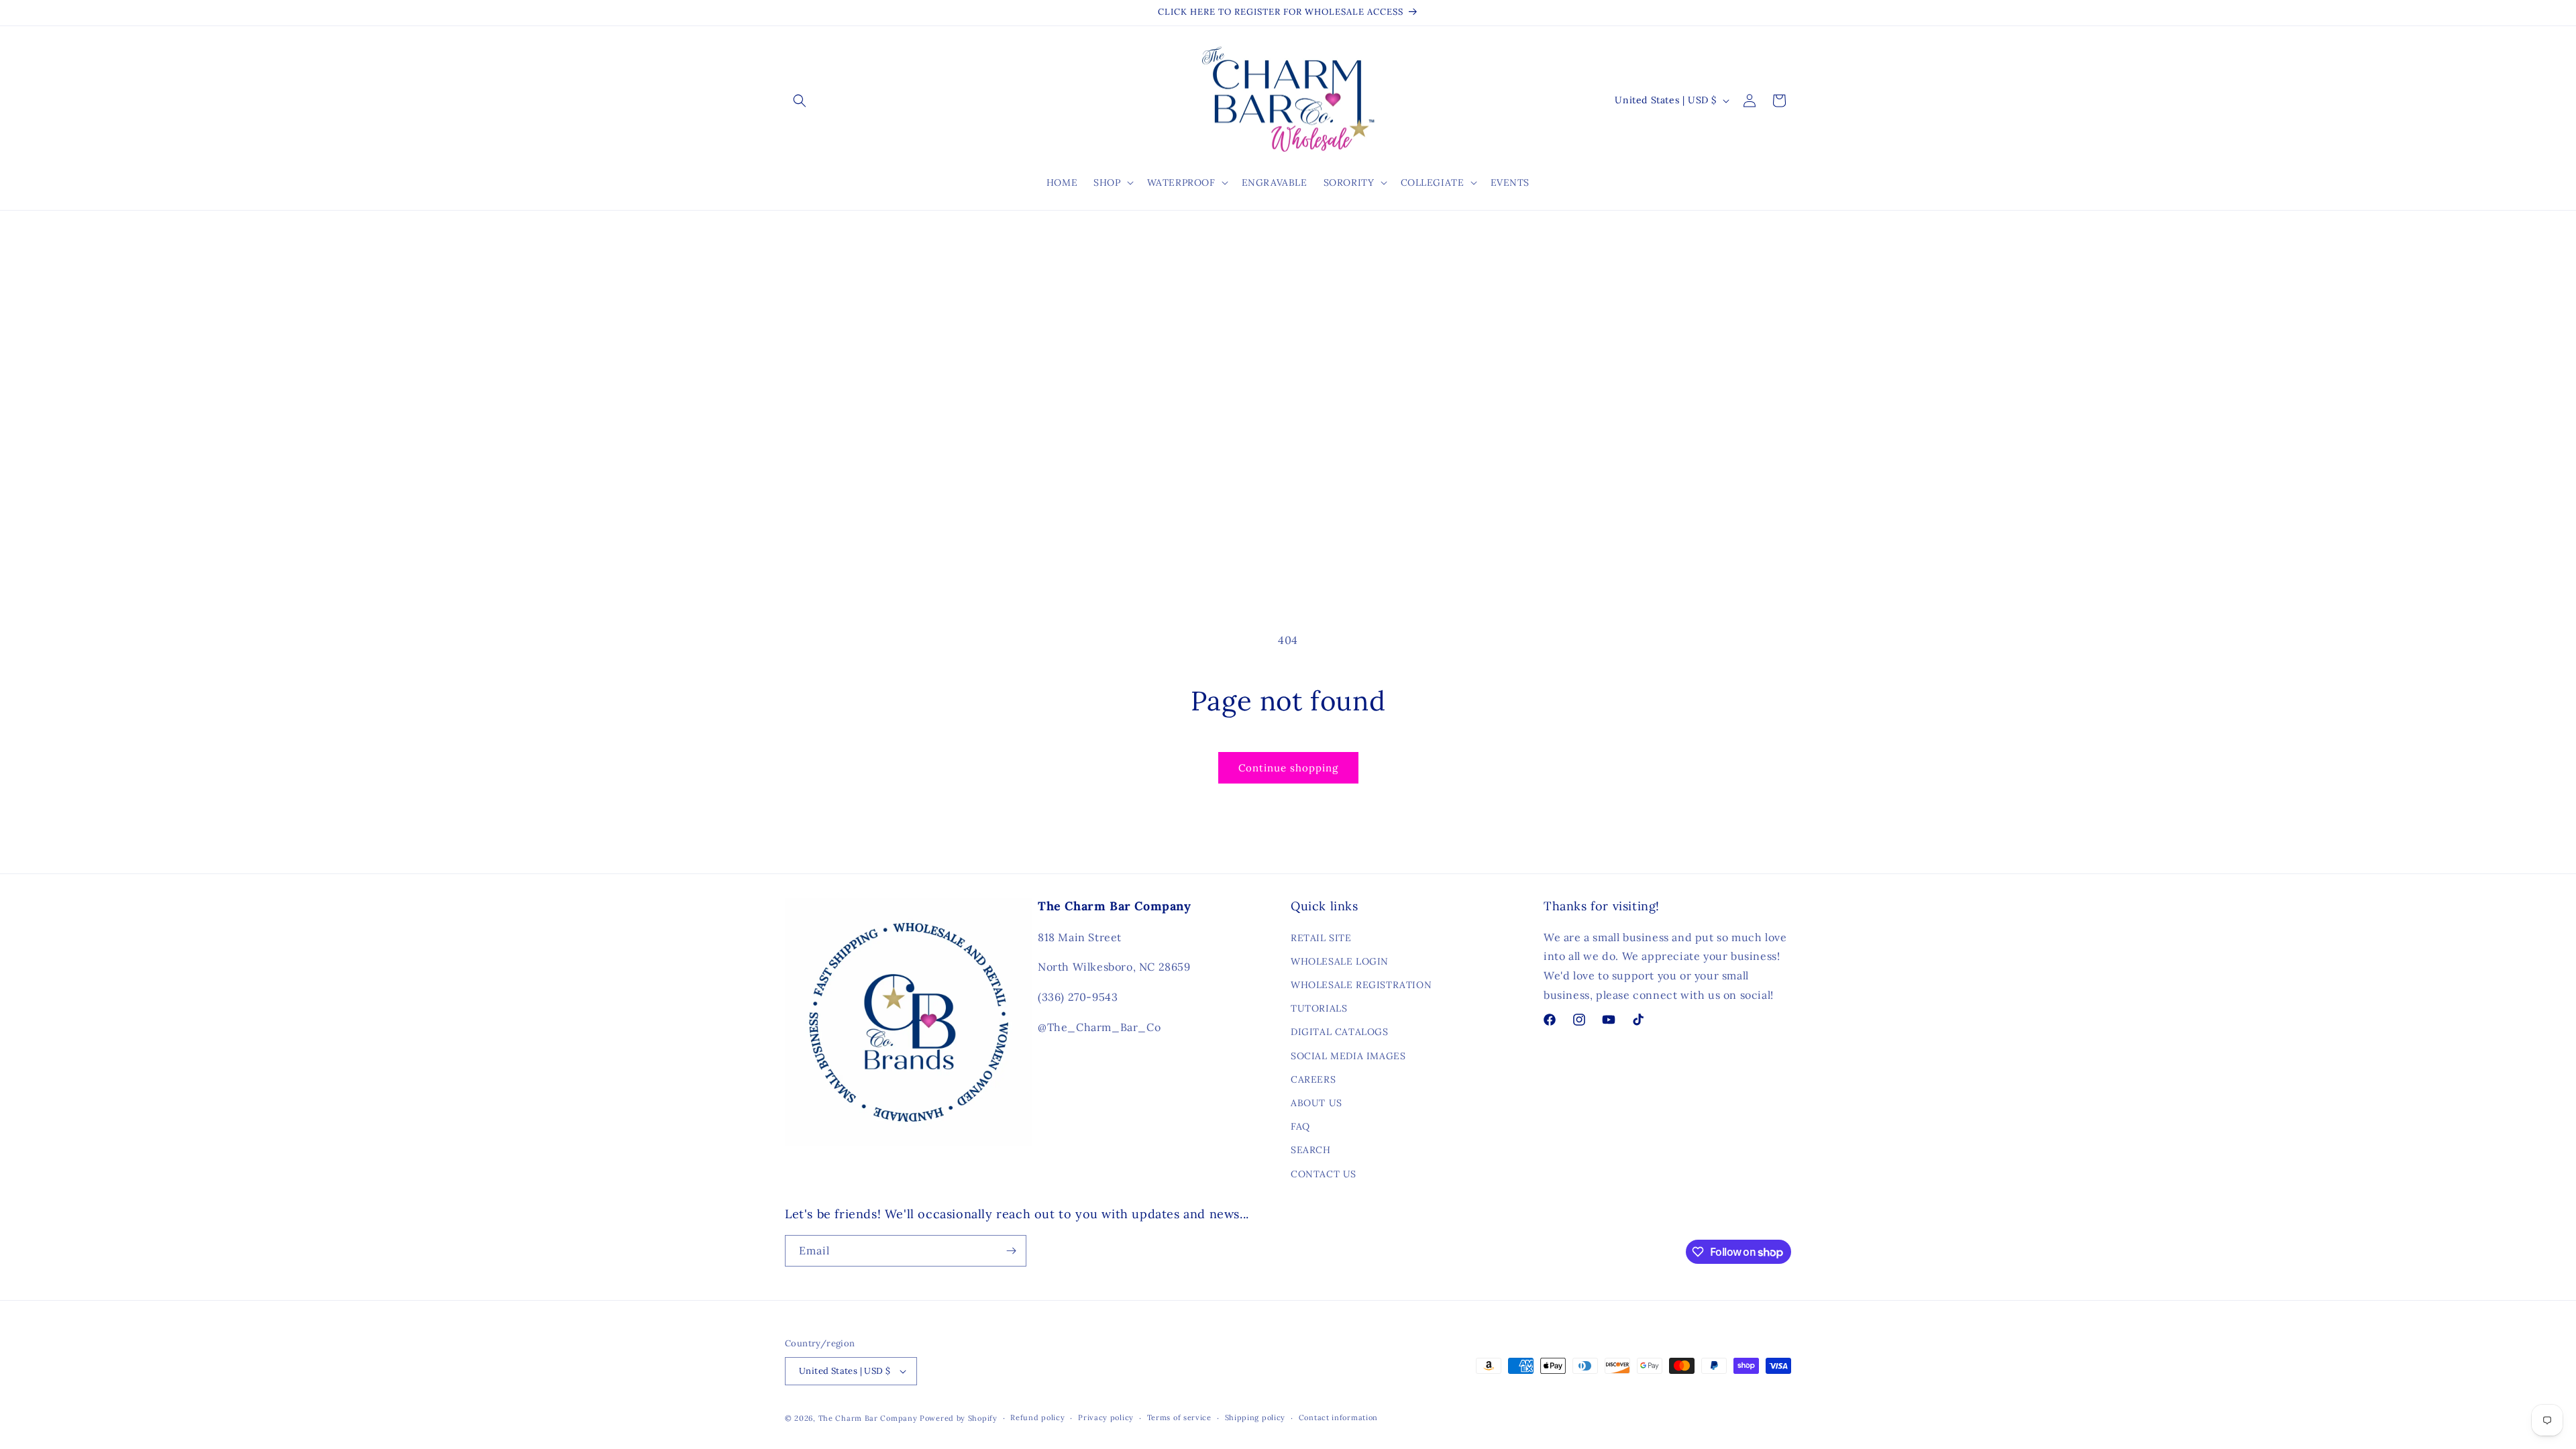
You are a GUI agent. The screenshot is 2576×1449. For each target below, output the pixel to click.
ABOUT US (1317, 1103)
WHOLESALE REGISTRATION (1361, 985)
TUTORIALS (1319, 1008)
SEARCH (1311, 1150)
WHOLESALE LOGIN (1340, 961)
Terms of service (1179, 1417)
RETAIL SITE (1321, 938)
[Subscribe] (1011, 1251)
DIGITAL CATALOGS (1340, 1032)
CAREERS (1313, 1079)
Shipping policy (1255, 1417)
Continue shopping (1288, 768)
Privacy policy (1106, 1417)
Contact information (1338, 1417)
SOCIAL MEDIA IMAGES (1348, 1056)
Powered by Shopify (959, 1418)
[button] (800, 101)
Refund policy (1037, 1417)
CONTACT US (1324, 1174)
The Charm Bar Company (868, 1418)
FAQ (1300, 1126)
